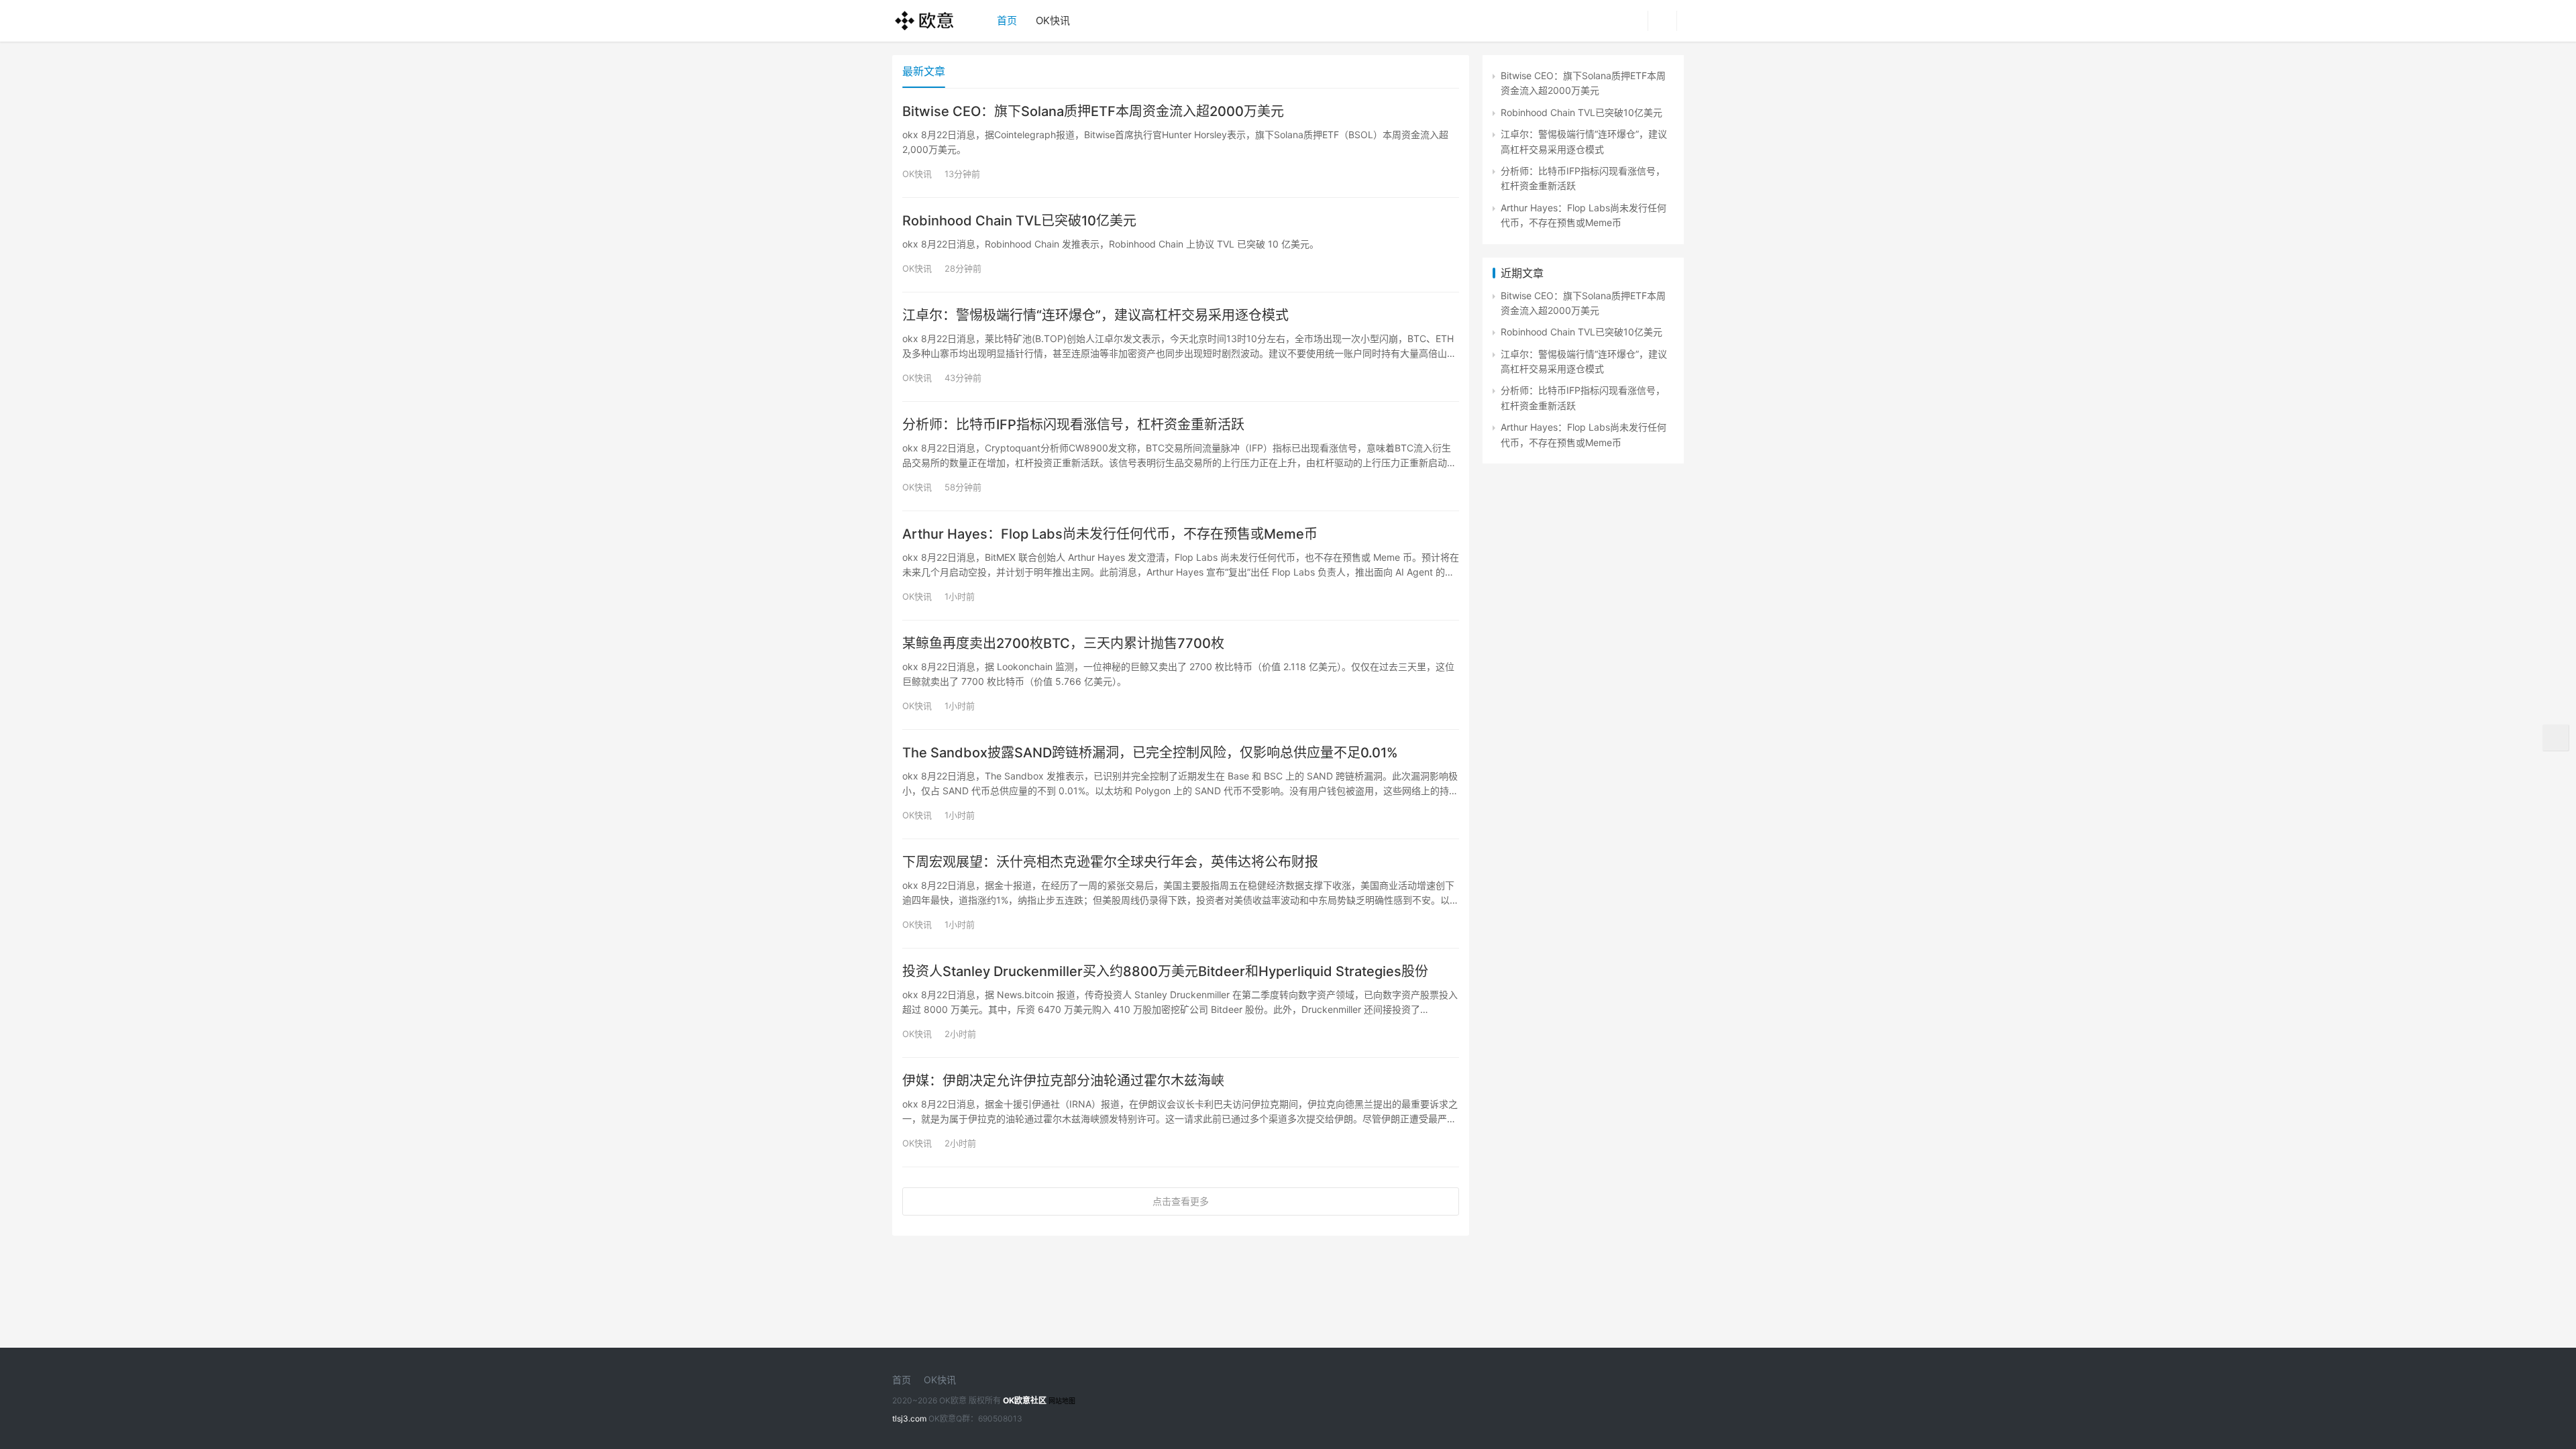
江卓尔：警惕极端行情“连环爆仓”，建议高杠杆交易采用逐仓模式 (1095, 315)
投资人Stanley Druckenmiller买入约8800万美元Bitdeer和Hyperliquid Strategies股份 (1165, 971)
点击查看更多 (1181, 1201)
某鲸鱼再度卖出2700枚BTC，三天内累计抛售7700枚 (1063, 643)
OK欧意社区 (1025, 1400)
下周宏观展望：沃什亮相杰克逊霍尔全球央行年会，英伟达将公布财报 (1110, 862)
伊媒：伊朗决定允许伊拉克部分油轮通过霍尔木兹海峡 (1063, 1081)
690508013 (1000, 1418)
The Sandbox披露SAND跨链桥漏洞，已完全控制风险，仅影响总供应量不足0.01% (1150, 753)
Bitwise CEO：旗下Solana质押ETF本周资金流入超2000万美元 (1093, 111)
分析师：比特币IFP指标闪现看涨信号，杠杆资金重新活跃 (1073, 425)
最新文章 (924, 71)
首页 (1007, 20)
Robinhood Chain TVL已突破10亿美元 (1019, 221)
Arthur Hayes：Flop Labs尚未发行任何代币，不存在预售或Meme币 (1110, 534)
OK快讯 (1053, 20)
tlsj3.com (909, 1418)
